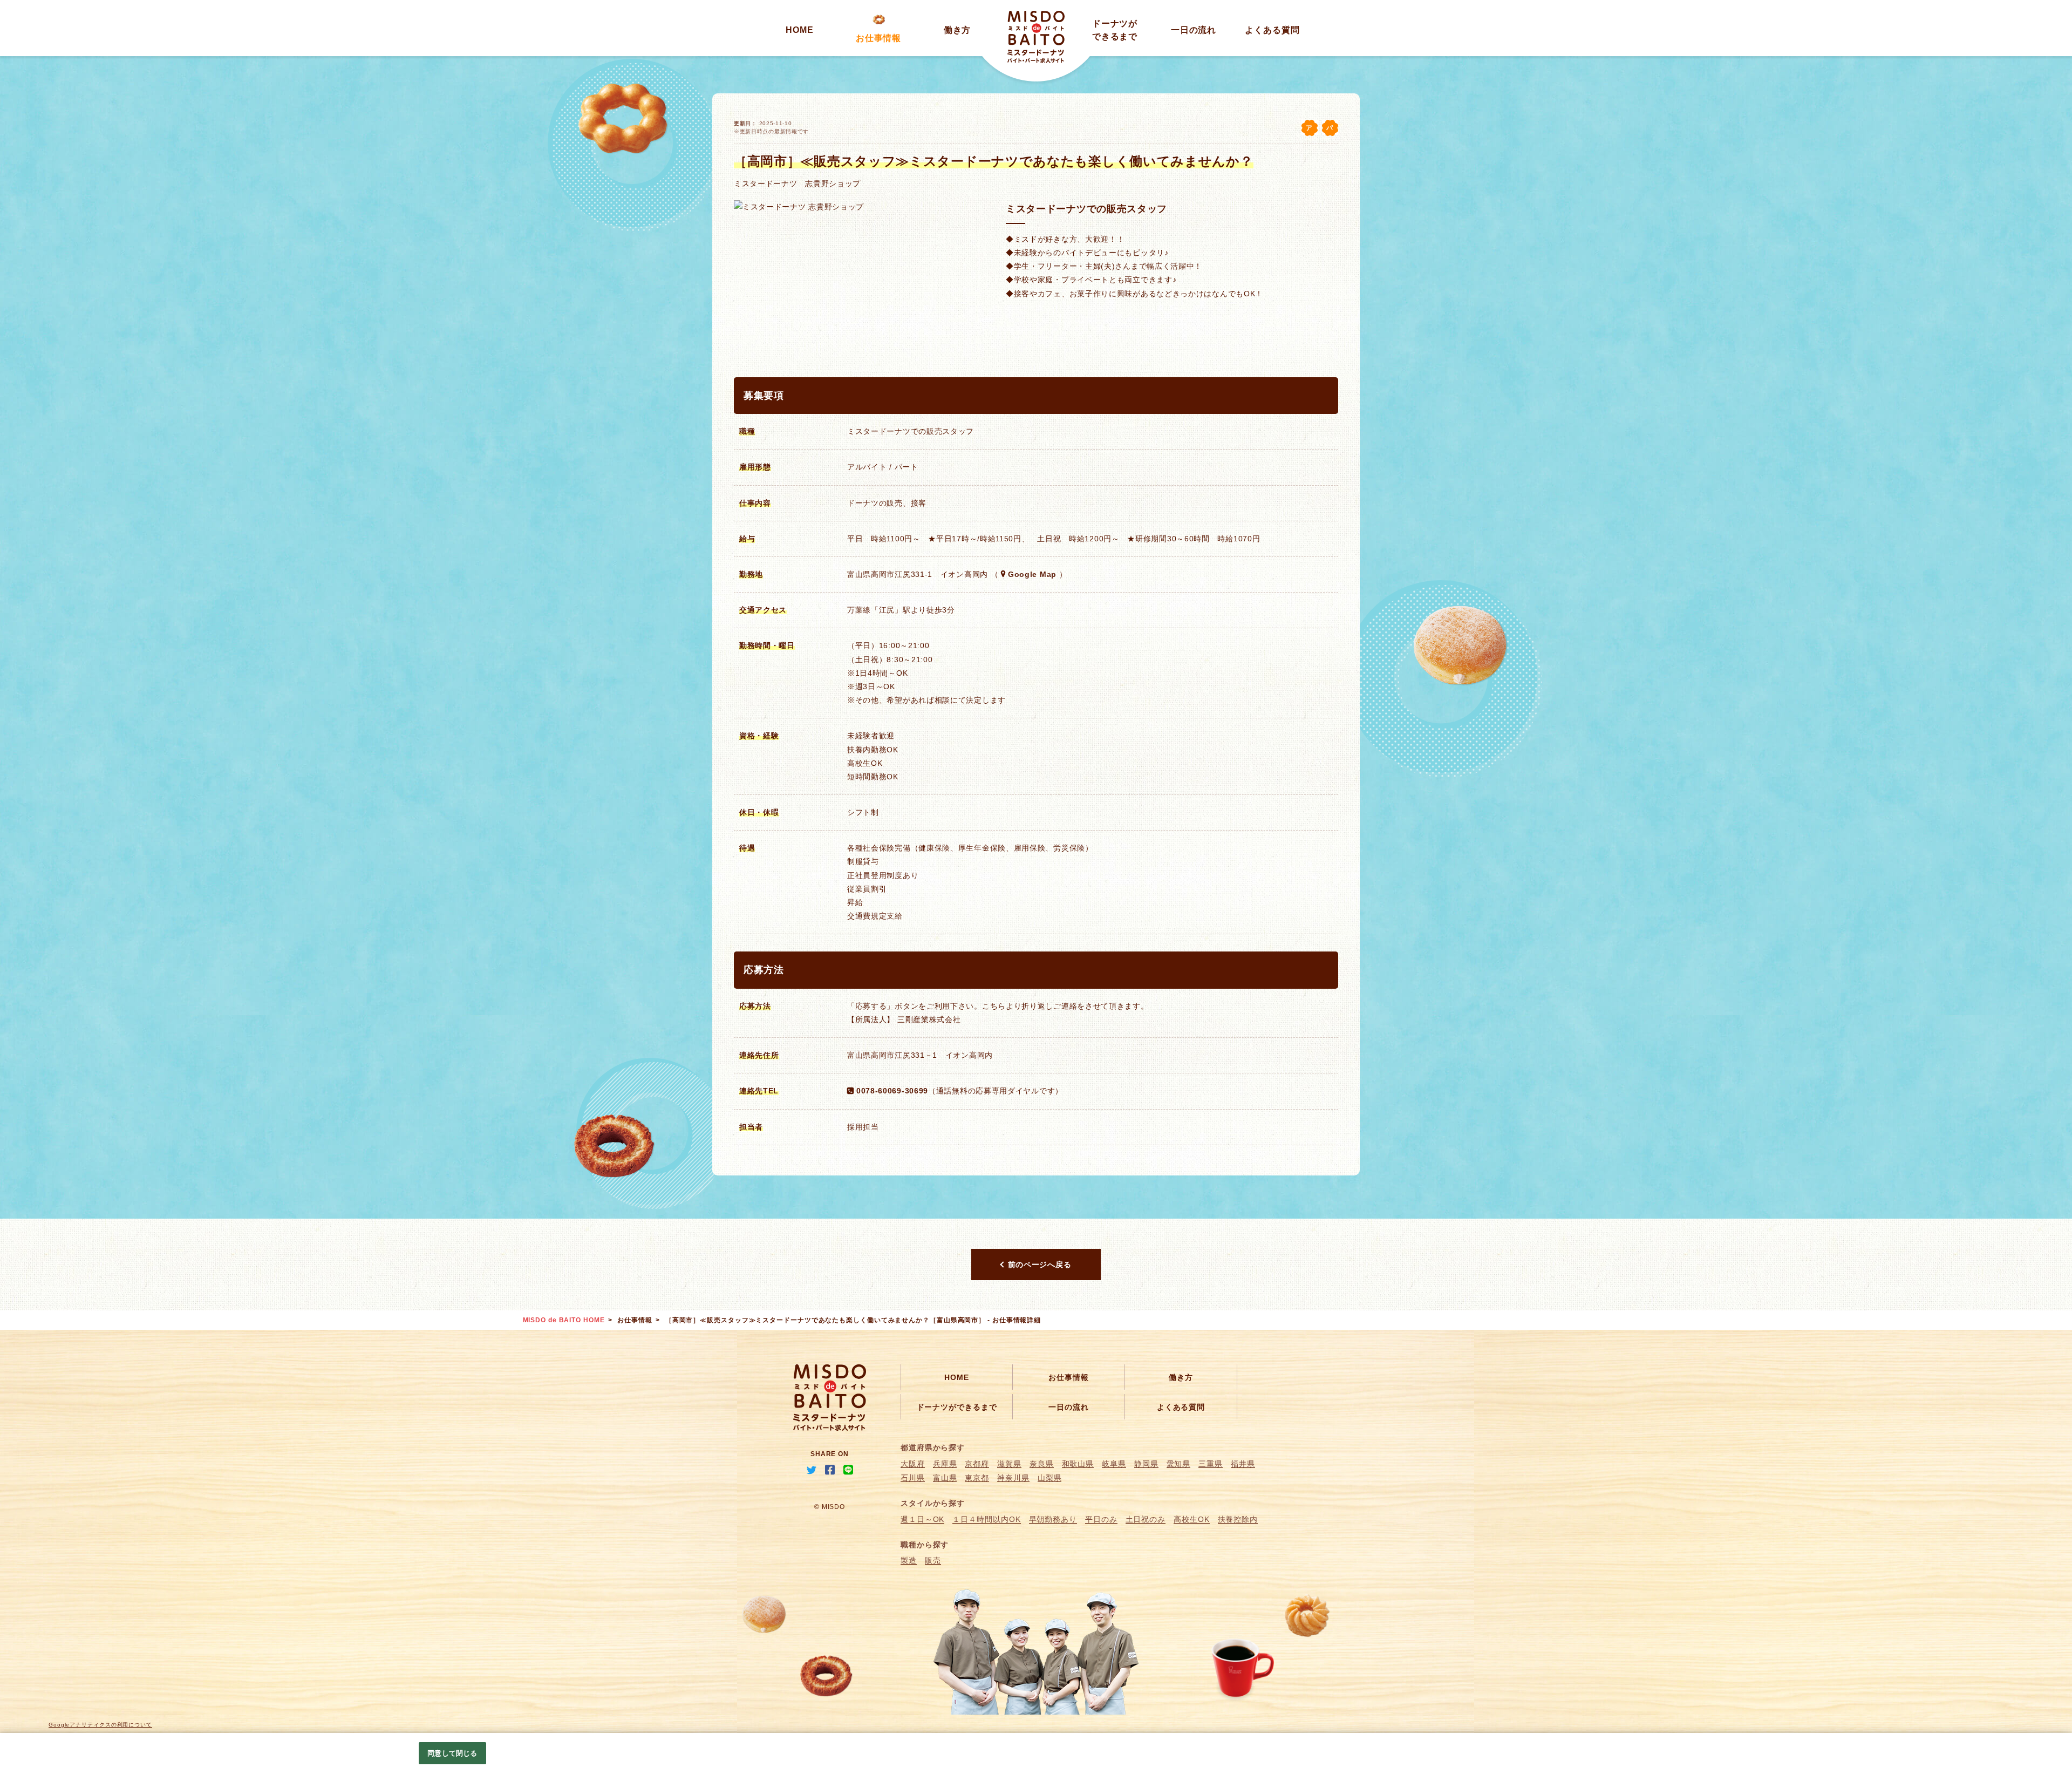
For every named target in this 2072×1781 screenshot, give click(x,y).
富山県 (945, 1478)
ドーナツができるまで (957, 1407)
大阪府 (913, 1464)
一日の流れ (1194, 30)
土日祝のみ (1146, 1519)
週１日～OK (922, 1519)
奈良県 (1042, 1464)
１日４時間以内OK (986, 1519)
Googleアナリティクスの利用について (100, 1725)
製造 (909, 1560)
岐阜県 (1114, 1464)
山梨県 (1050, 1478)
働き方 (957, 30)
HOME (800, 30)
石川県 (913, 1478)
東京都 (977, 1478)
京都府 (977, 1464)
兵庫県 (945, 1464)
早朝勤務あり (1053, 1519)
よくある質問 (1272, 30)
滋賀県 (1009, 1464)
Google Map (1032, 574)
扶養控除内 (1238, 1519)
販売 (933, 1560)
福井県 (1243, 1464)
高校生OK (1192, 1519)
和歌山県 (1078, 1464)
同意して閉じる (452, 1753)
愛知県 (1179, 1464)
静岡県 (1146, 1464)
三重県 (1211, 1464)
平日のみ (1101, 1519)
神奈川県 (1013, 1478)
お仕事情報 (879, 38)
